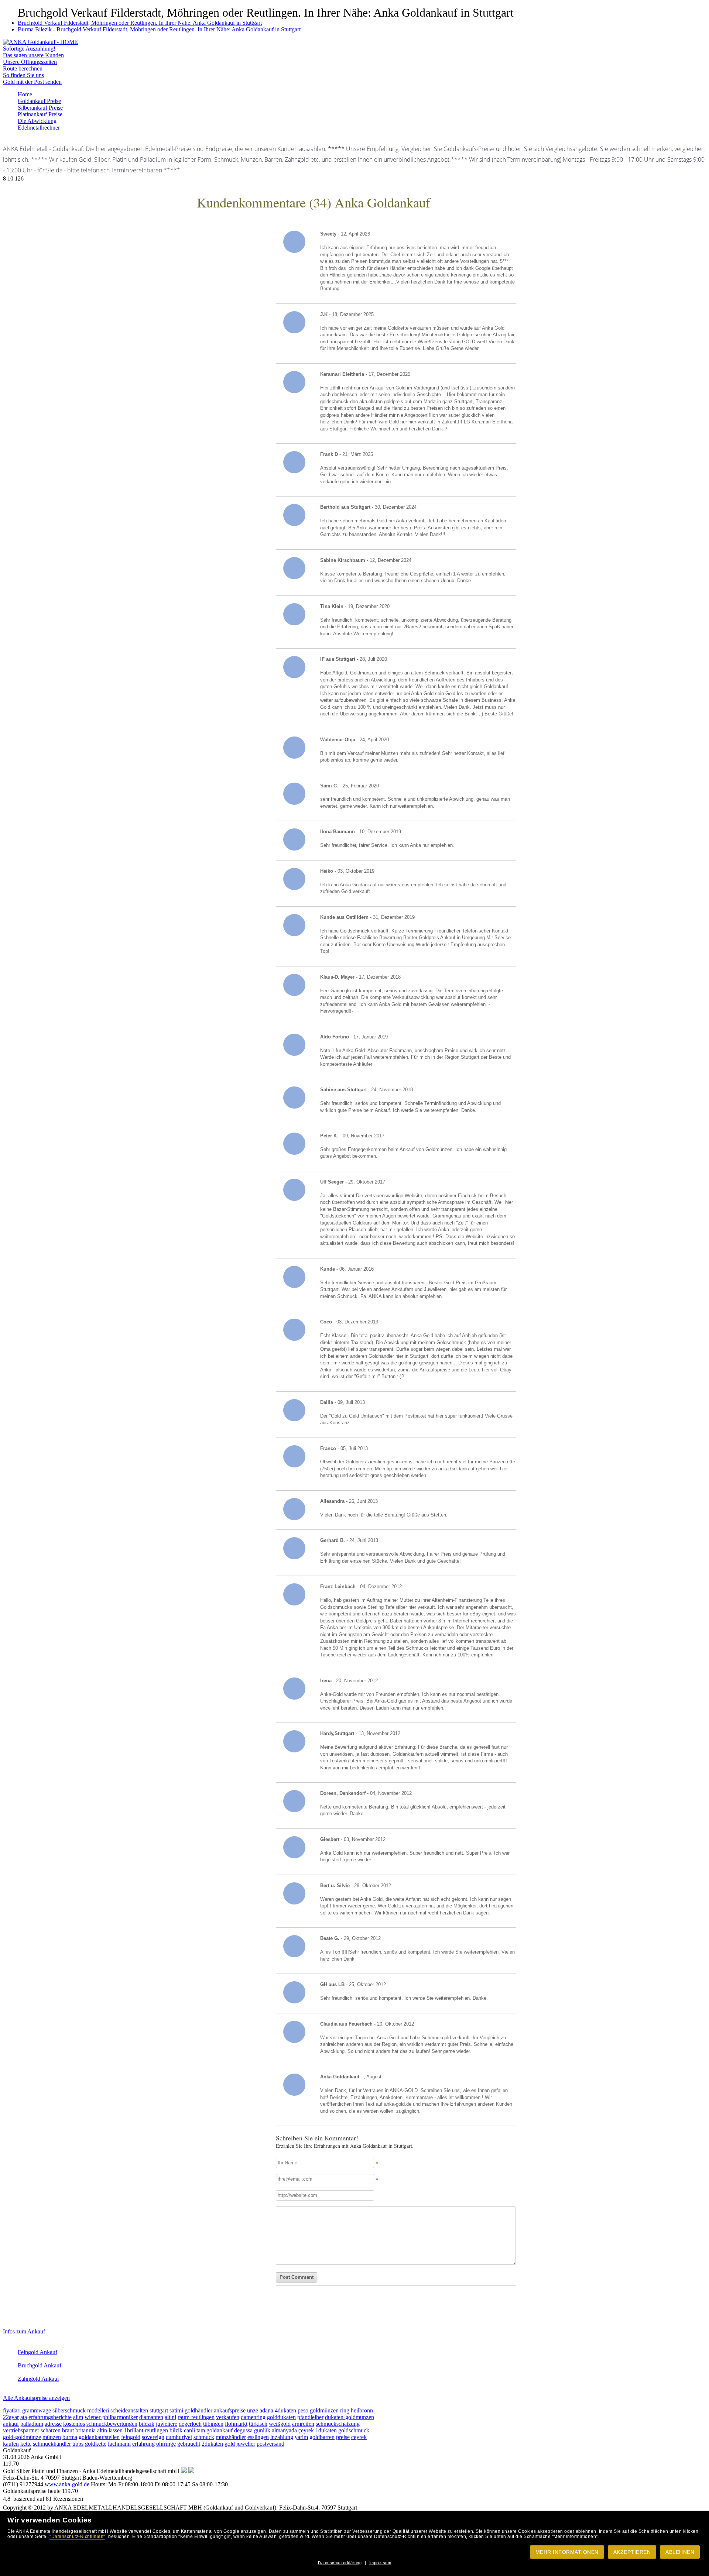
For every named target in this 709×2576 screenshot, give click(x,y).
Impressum (380, 2563)
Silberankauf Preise (40, 108)
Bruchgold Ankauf (40, 2365)
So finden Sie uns (23, 75)
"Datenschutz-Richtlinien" (77, 2536)
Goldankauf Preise (39, 101)
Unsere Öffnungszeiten (30, 62)
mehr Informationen (567, 2552)
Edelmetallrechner (39, 128)
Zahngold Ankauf (38, 2379)
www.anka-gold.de (67, 2484)
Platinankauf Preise (40, 114)
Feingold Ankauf (37, 2352)
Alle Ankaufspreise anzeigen (36, 2398)
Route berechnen (23, 68)
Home (25, 94)
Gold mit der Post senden (32, 82)
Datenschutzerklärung (340, 2563)
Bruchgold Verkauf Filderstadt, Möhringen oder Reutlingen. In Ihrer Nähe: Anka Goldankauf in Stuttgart (140, 23)
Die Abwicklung (37, 121)
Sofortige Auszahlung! (29, 49)
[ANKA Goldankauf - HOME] (40, 42)
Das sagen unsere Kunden (33, 55)
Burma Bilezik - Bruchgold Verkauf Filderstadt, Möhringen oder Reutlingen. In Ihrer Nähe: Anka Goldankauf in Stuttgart (159, 29)
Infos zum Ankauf (24, 2331)
